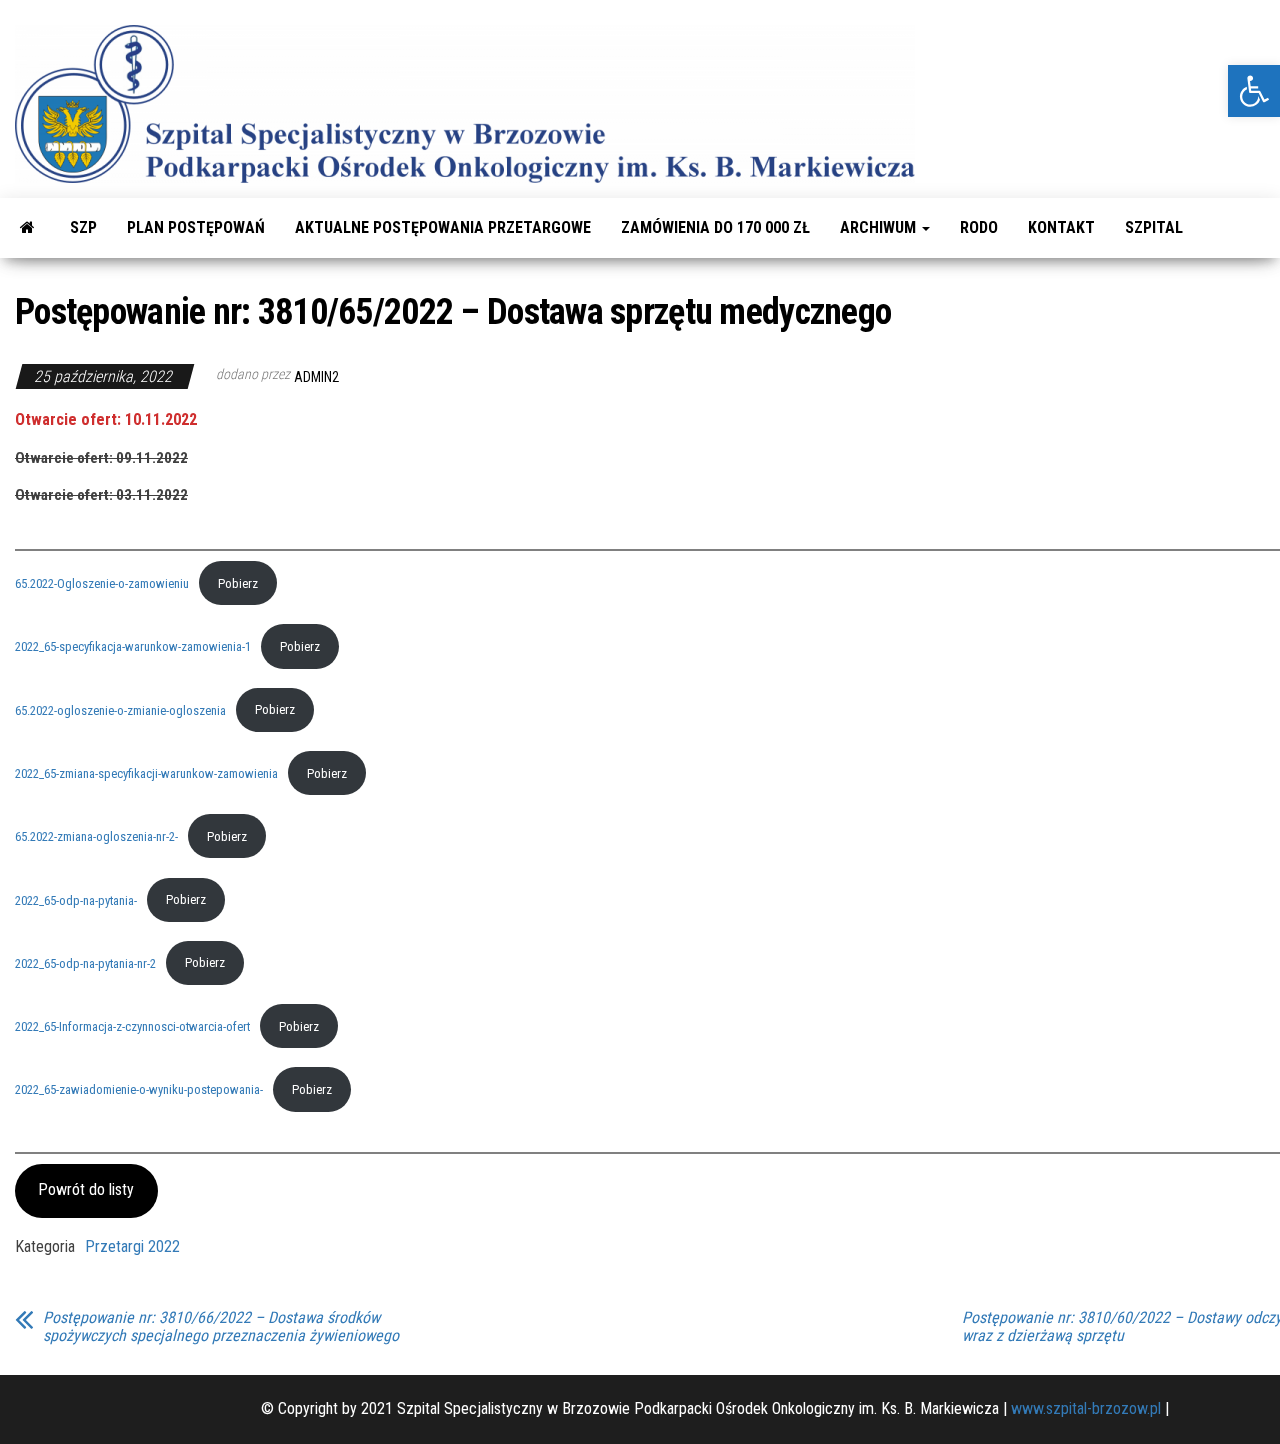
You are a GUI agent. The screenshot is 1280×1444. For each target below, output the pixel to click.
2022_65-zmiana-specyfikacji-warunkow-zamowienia (146, 773)
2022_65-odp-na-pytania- (76, 899)
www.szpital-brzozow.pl (1086, 1408)
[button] (1254, 91)
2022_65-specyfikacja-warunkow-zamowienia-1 (133, 646)
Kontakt (1061, 227)
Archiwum (880, 227)
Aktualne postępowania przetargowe (443, 227)
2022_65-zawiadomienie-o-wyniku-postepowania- (139, 1089)
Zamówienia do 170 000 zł (715, 227)
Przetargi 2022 (132, 1246)
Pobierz (238, 583)
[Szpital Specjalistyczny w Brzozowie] (27, 228)
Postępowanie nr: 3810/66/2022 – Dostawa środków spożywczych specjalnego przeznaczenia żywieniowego (221, 1327)
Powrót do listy (86, 1189)
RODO (979, 227)
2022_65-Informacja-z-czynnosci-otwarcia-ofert (132, 1026)
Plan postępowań (196, 227)
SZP (83, 227)
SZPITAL (1154, 227)
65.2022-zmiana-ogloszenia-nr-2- (96, 836)
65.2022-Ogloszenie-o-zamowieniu (102, 583)
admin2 (316, 377)
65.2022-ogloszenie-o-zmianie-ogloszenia (120, 709)
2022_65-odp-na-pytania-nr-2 (85, 962)
